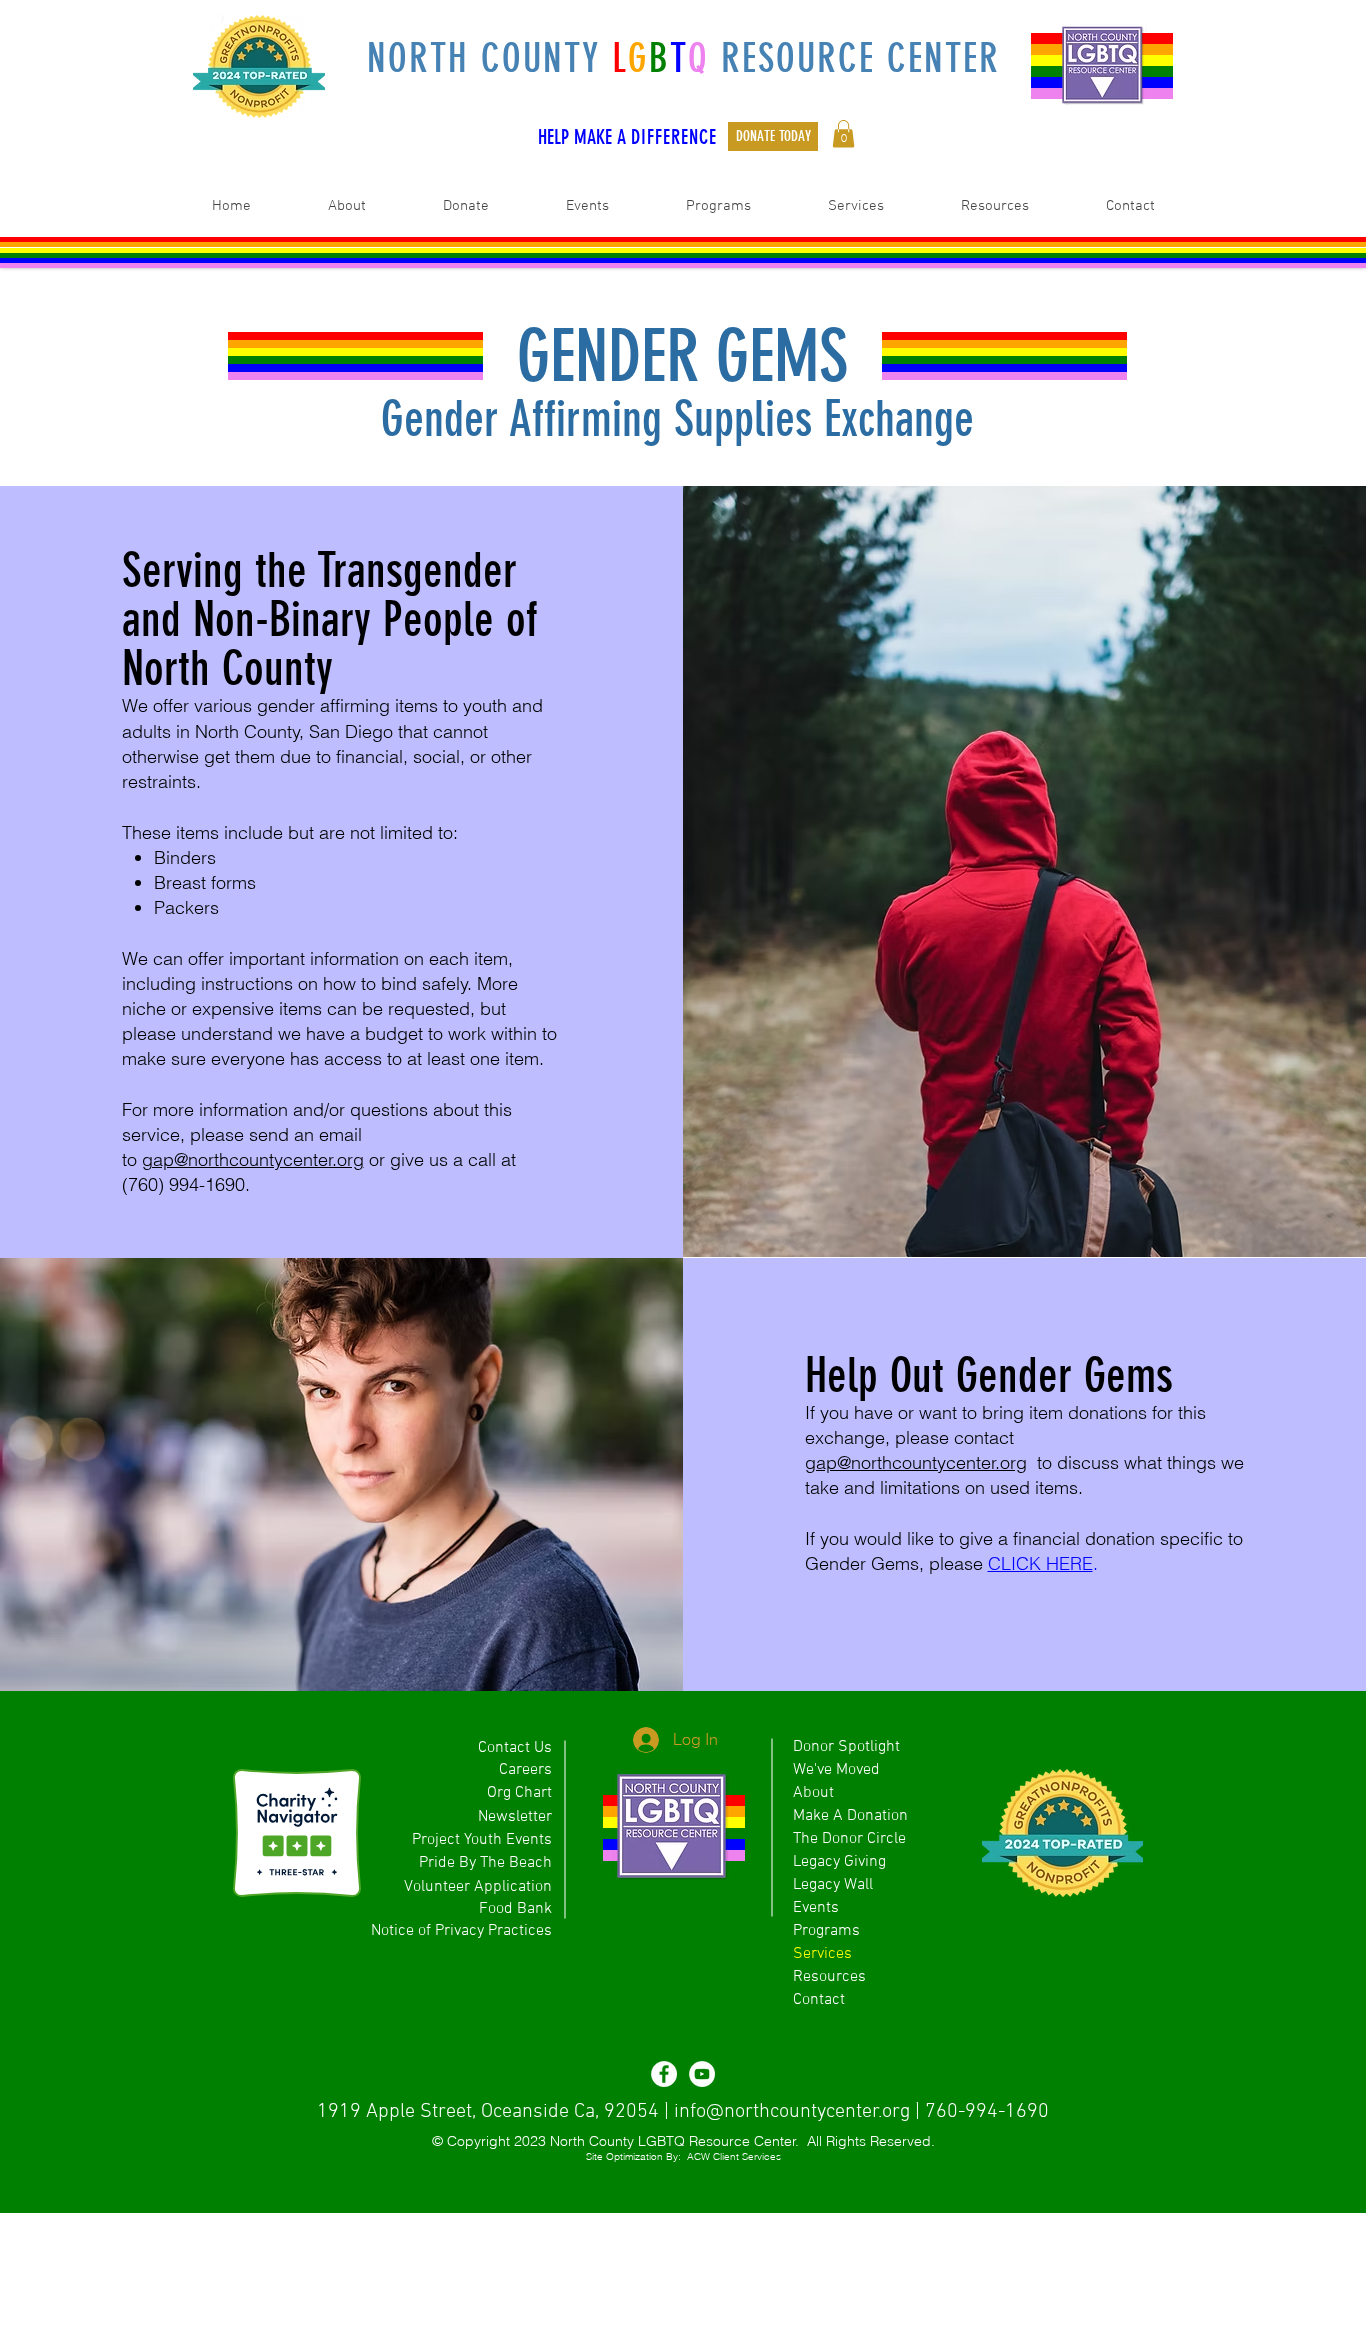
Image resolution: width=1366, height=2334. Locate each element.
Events (816, 1908)
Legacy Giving (839, 1862)
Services (822, 1954)
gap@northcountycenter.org (253, 1159)
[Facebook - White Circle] (664, 2074)
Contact (819, 2000)
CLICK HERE (1040, 1563)
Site (594, 2156)
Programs (826, 1931)
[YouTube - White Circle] (702, 2074)
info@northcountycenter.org (792, 2112)
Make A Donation (850, 1816)
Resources (829, 1977)
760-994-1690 (987, 2112)
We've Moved (836, 1770)
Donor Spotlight (846, 1747)
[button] (843, 133)
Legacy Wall (833, 1885)
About (813, 1793)
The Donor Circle (849, 1839)
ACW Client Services (734, 2156)
